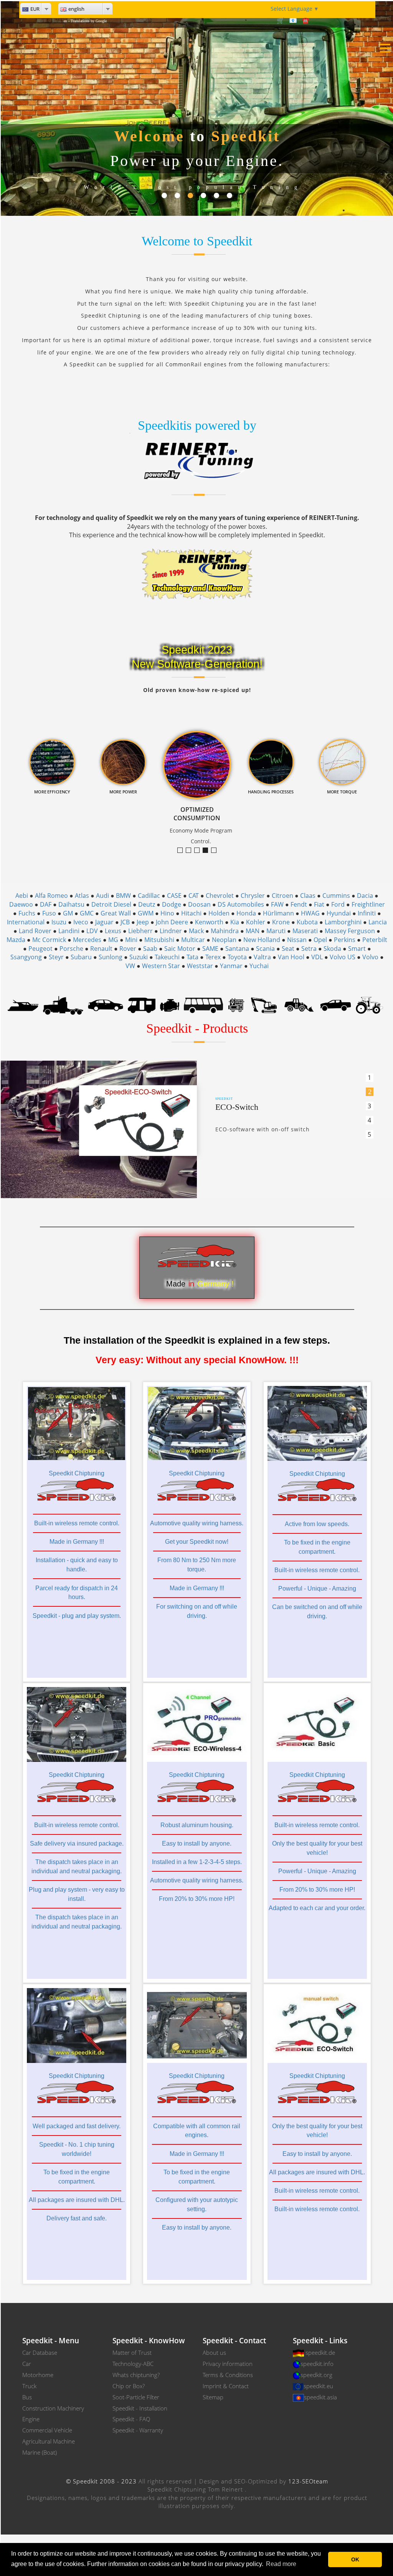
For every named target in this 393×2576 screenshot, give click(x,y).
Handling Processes (216, 850)
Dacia (365, 896)
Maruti (276, 931)
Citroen (282, 896)
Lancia (378, 922)
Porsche (71, 949)
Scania (265, 949)
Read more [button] (281, 2564)
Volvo (370, 957)
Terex (213, 957)
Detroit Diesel (111, 904)
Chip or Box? (129, 2386)
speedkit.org (316, 2375)
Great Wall (116, 913)
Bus (27, 2397)
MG (113, 940)
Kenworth (209, 922)
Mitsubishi (159, 940)
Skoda (332, 949)
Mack (196, 931)
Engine (31, 2419)
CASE (174, 896)
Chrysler (253, 896)
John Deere (172, 922)
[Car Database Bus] (204, 1005)
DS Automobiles (241, 904)
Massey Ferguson (350, 931)
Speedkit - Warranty (138, 2430)
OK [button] (355, 2559)
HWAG (310, 913)
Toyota (237, 957)
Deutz (147, 904)
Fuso (49, 913)
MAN (253, 931)
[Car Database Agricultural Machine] (369, 1005)
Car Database (40, 2353)
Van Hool (291, 957)
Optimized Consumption (208, 850)
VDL (317, 957)
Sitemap (213, 2397)
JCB (125, 922)
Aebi (22, 896)
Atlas (82, 896)
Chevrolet (220, 896)
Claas (308, 896)
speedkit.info (317, 2364)
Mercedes (87, 940)
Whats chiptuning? (136, 2375)
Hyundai (339, 913)
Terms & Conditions (228, 2375)
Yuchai (259, 966)
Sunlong (111, 957)
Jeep (143, 922)
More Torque (182, 850)
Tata (192, 957)
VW (130, 966)
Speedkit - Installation (140, 2408)
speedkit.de (320, 2353)
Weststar (200, 966)
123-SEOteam (308, 2481)
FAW (277, 904)
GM (68, 913)
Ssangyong (26, 957)
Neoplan (224, 940)
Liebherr (140, 931)
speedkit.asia (320, 2397)
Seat (288, 949)
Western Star (161, 966)
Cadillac (149, 896)
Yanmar (231, 966)
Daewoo (21, 904)
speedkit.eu (318, 2386)
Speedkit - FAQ (131, 2419)
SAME (210, 949)
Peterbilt (375, 940)
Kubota (307, 922)
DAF (46, 904)
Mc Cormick (49, 940)
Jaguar (104, 922)
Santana (237, 949)
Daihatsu (71, 904)
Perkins (345, 940)
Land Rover (35, 931)
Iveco (81, 922)
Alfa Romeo (51, 896)
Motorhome (38, 2375)
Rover (128, 949)
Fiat (319, 904)
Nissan (297, 940)
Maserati (305, 931)
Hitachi (191, 913)
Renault (101, 949)
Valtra (262, 957)
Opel (320, 940)
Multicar (193, 940)
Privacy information (228, 2364)
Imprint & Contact (226, 2386)
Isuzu (59, 922)
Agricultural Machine (49, 2441)
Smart (357, 949)
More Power (199, 850)
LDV (92, 931)
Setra (309, 949)
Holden (219, 913)
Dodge (172, 904)
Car (27, 2364)
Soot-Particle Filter (136, 2397)
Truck (29, 2386)
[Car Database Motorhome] (141, 1005)
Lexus (113, 931)
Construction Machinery (53, 2408)
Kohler (256, 922)
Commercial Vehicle (47, 2430)
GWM (146, 913)
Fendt (299, 904)
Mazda (16, 940)
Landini (69, 931)
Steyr (56, 957)
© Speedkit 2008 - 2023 (101, 2481)
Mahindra (225, 931)
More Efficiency (191, 850)
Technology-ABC (133, 2364)
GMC (87, 913)
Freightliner (368, 904)
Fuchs (27, 913)
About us (214, 2353)
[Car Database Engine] (170, 1005)
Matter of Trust (132, 2353)
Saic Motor (180, 949)
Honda (246, 913)
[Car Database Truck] (63, 1005)
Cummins (336, 896)
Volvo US (343, 957)
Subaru (81, 957)
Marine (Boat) (40, 2452)
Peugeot (40, 949)
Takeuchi (167, 957)
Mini (131, 940)
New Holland (262, 940)
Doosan (199, 904)
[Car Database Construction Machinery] (264, 1005)
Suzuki (139, 957)
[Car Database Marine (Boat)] (23, 1005)
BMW (123, 896)
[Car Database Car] (106, 1005)
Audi (102, 896)
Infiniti (367, 913)
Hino (167, 913)
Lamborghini (343, 922)
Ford (338, 904)
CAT (194, 896)
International (26, 922)
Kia (235, 922)
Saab (150, 949)
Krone (281, 922)
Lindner (171, 931)
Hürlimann (278, 913)
